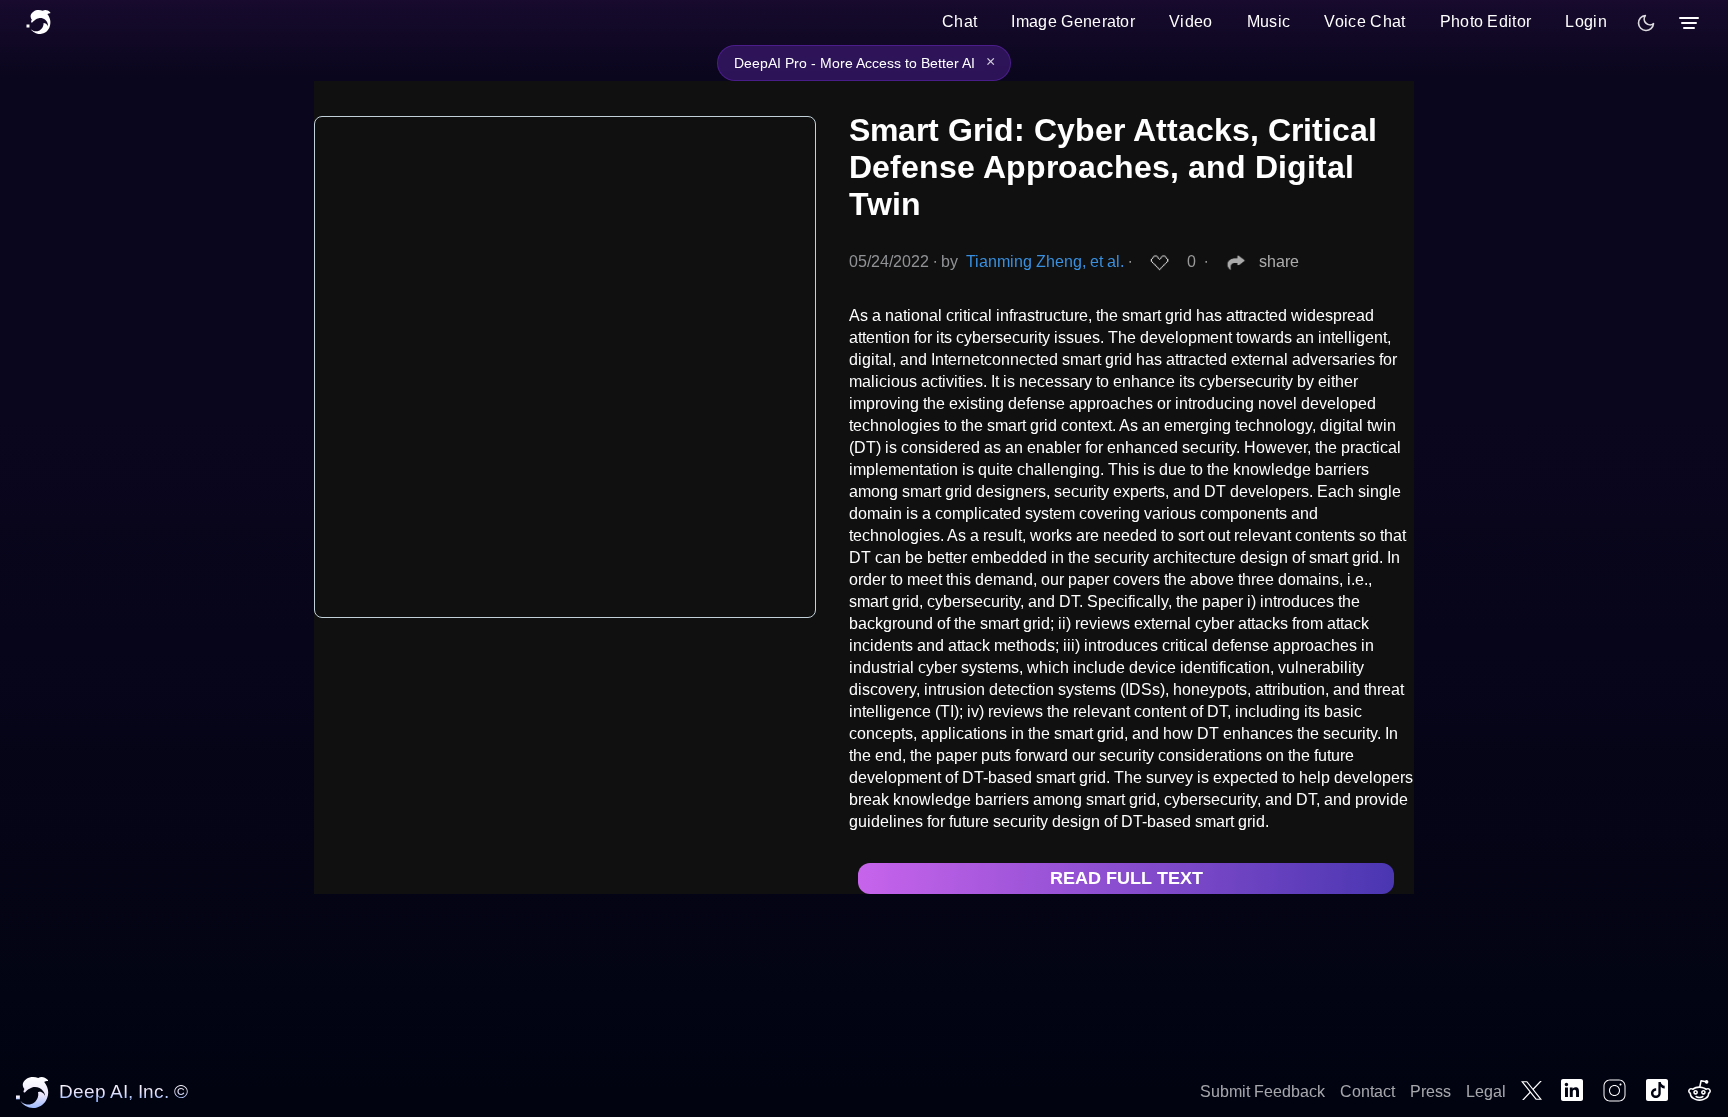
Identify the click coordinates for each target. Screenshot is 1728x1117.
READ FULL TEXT (1126, 878)
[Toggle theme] (1646, 23)
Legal (1486, 1091)
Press (1430, 1091)
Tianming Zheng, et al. (1045, 261)
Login (1586, 21)
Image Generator (1073, 21)
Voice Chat (1364, 21)
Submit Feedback (1262, 1091)
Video (1191, 21)
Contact (1367, 1091)
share (1279, 261)
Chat (959, 21)
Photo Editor (1486, 21)
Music (1269, 21)
